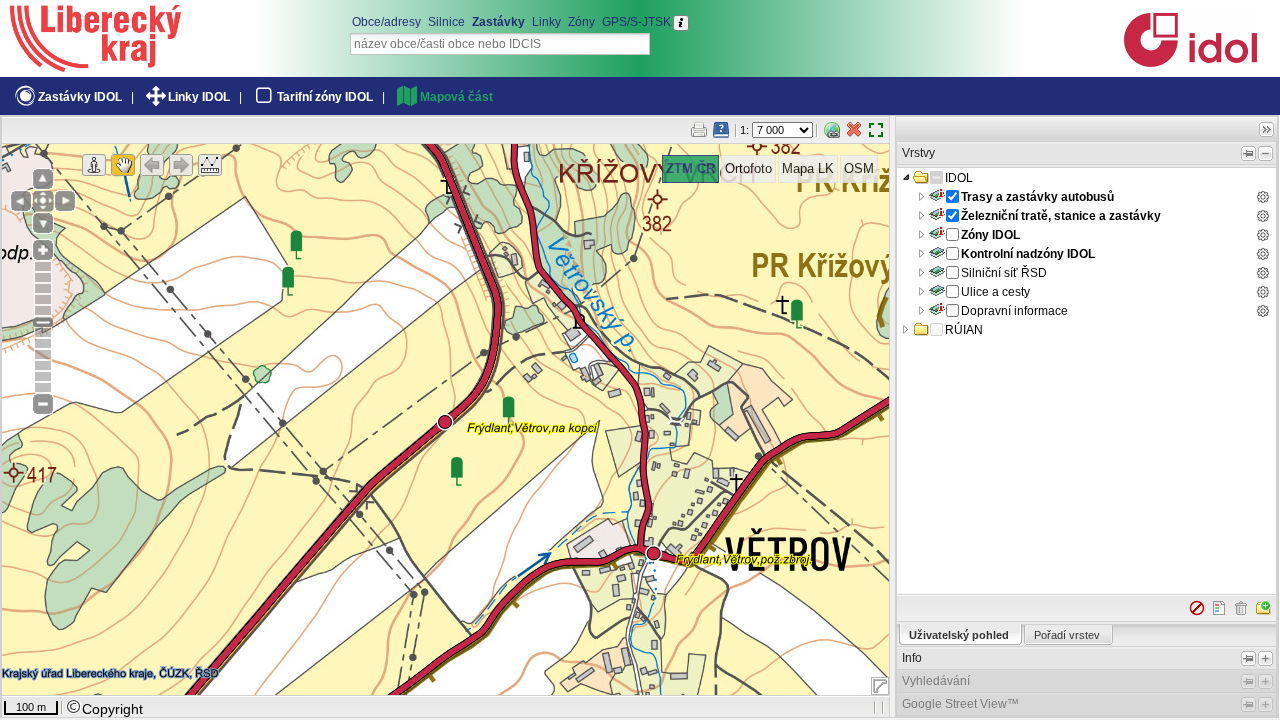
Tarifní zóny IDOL (325, 97)
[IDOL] (1190, 63)
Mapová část (456, 97)
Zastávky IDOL (80, 97)
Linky (546, 22)
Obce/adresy (386, 22)
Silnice (446, 22)
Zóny (581, 22)
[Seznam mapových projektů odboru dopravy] (95, 65)
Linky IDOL (199, 97)
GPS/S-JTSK (636, 22)
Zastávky (498, 22)
